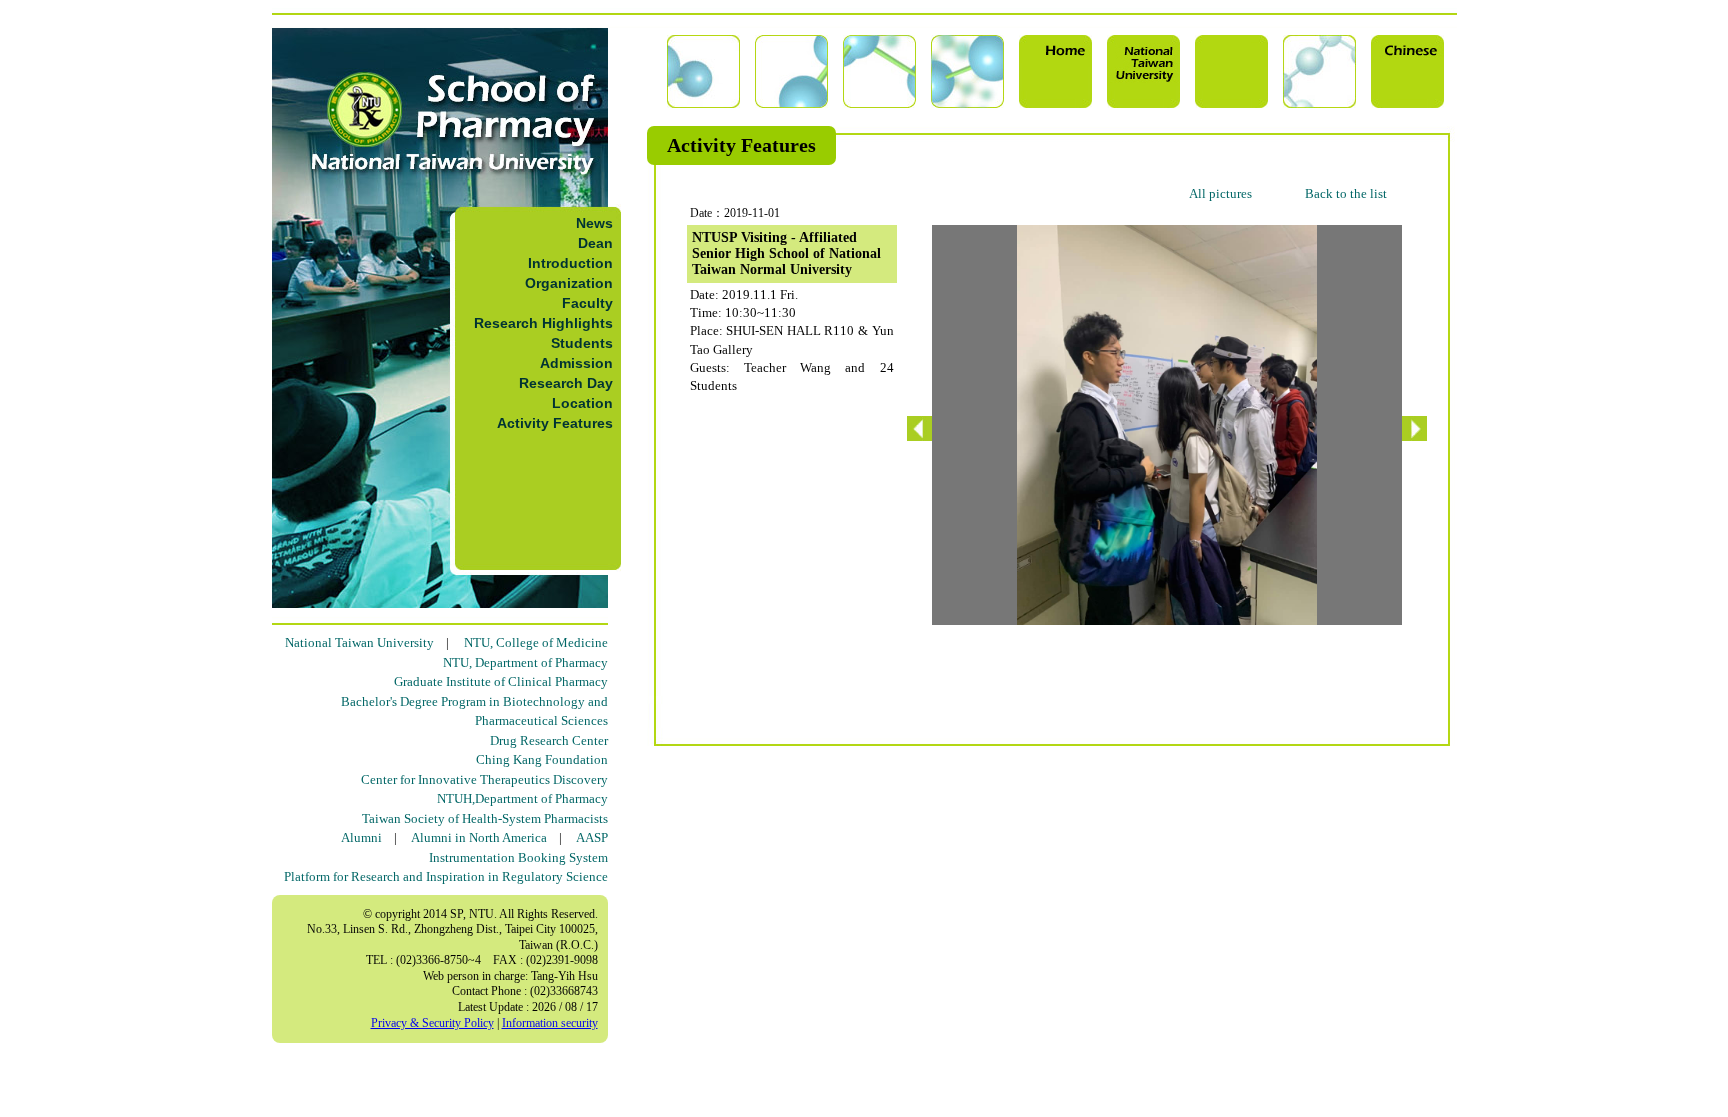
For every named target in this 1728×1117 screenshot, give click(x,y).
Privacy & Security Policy (432, 1023)
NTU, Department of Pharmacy (525, 662)
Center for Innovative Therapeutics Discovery (484, 779)
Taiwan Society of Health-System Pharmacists (485, 818)
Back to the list (1346, 193)
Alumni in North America (479, 837)
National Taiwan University (359, 642)
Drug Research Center (549, 740)
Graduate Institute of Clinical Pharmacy (501, 681)
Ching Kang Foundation (542, 759)
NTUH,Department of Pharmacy (522, 798)
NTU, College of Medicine (536, 642)
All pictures (1220, 193)
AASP (592, 837)
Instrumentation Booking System (518, 857)
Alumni (361, 837)
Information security (550, 1023)
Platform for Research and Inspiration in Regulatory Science (446, 876)
